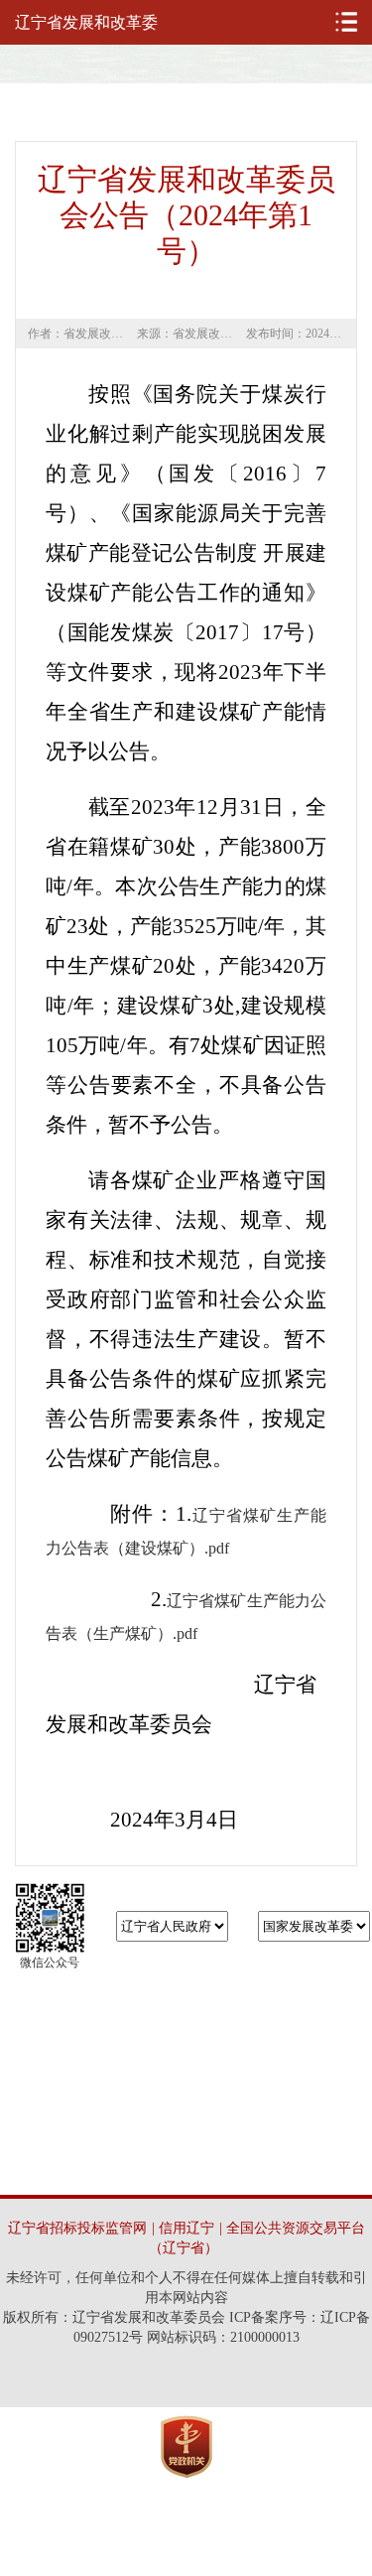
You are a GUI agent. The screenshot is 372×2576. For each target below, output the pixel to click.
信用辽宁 (186, 2228)
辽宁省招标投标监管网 (77, 2228)
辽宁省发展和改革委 (86, 22)
